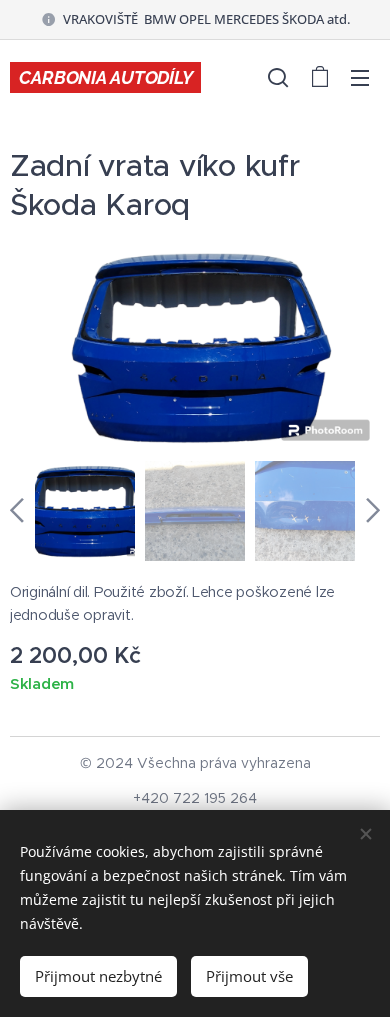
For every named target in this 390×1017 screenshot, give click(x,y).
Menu (360, 77)
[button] (278, 77)
